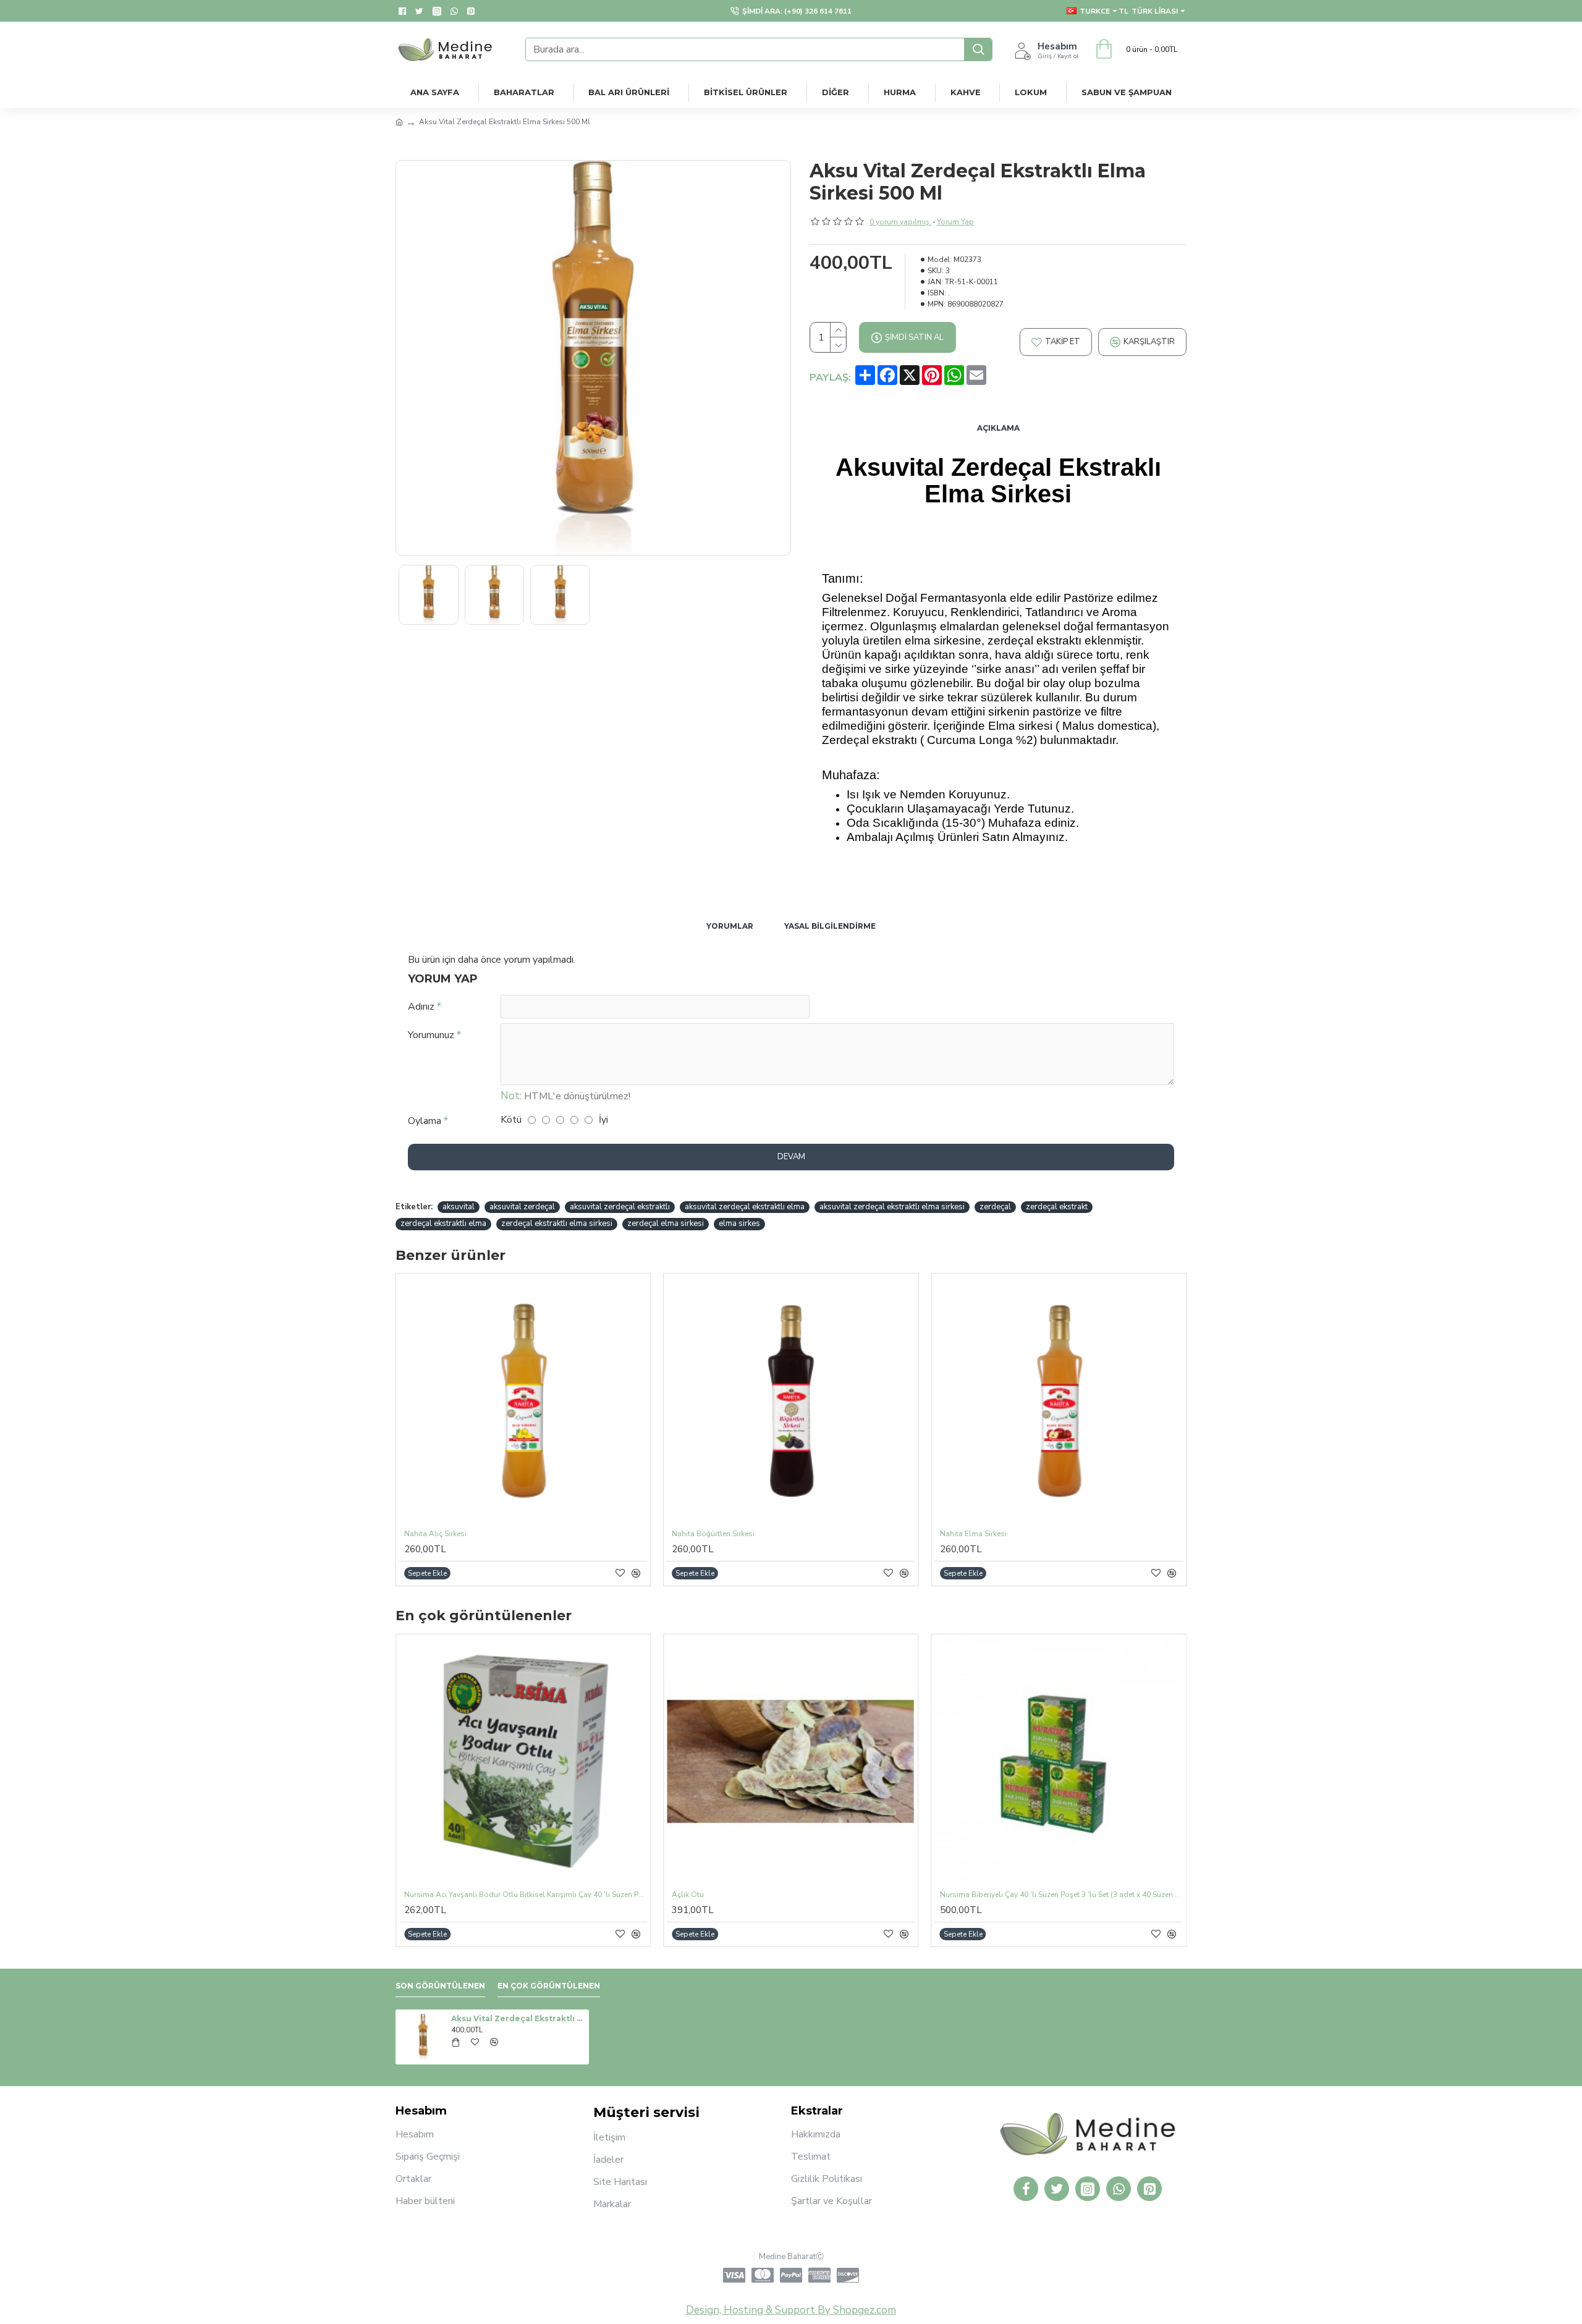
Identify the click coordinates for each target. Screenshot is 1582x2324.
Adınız (421, 1007)
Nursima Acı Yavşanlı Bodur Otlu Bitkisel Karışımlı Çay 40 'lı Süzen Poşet (526, 1895)
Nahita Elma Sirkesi (973, 1534)
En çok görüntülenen (549, 1986)
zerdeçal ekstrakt (1057, 1207)
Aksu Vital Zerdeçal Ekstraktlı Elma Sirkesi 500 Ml (518, 2018)
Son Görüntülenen (440, 1986)
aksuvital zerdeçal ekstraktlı (620, 1207)
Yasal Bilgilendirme (830, 926)
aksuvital (459, 1207)
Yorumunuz (431, 1035)
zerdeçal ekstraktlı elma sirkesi (557, 1223)
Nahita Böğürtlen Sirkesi (713, 1534)
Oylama (425, 1121)
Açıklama (998, 428)
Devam (791, 1157)
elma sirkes (739, 1223)
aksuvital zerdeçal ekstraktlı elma (745, 1207)
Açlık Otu (688, 1895)
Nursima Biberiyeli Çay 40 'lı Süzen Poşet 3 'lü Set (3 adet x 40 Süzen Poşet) (1061, 1895)
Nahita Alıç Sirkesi (435, 1534)
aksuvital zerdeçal (522, 1207)
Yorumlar (730, 926)
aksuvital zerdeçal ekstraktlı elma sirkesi (892, 1207)
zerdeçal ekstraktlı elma (443, 1223)
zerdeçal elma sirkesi (666, 1223)
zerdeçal (995, 1207)
